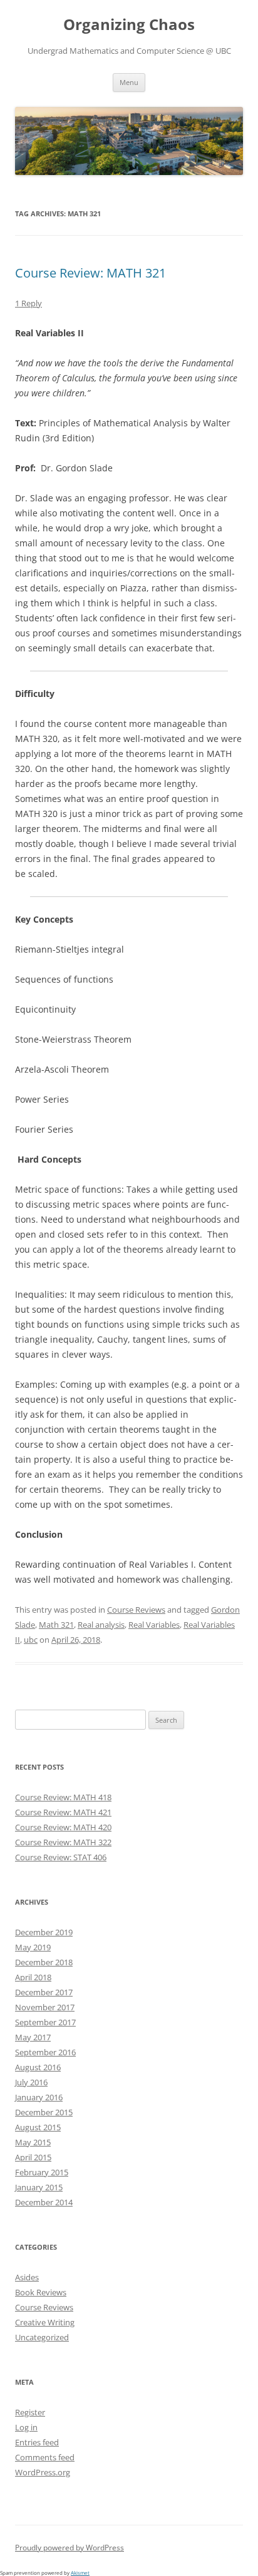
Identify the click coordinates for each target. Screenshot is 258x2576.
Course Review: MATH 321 (90, 273)
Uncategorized (42, 2337)
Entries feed (37, 2442)
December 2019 (44, 1932)
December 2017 (44, 1992)
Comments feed (45, 2457)
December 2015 (44, 2112)
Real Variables (154, 1625)
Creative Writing (45, 2322)
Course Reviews (136, 1610)
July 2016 (31, 2082)
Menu (129, 82)
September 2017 (45, 2022)
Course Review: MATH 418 (63, 1797)
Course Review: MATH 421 (63, 1812)
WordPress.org (43, 2472)
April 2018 (33, 1977)
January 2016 (39, 2097)
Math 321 (56, 1625)
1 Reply (28, 303)
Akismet (80, 2573)
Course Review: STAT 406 (61, 1857)
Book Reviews (41, 2292)
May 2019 (33, 1947)
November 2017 (45, 2007)
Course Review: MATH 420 (63, 1827)
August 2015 (38, 2127)
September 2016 (45, 2052)
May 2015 (33, 2142)
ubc (31, 1640)
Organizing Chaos (129, 25)
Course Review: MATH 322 (63, 1842)
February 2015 (42, 2172)
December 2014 (44, 2202)
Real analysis (101, 1625)
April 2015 (33, 2157)
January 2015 (39, 2187)
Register (30, 2412)
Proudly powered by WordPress (70, 2548)
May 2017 (33, 2037)
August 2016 (38, 2067)
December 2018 (44, 1962)
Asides (27, 2277)
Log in (26, 2427)
